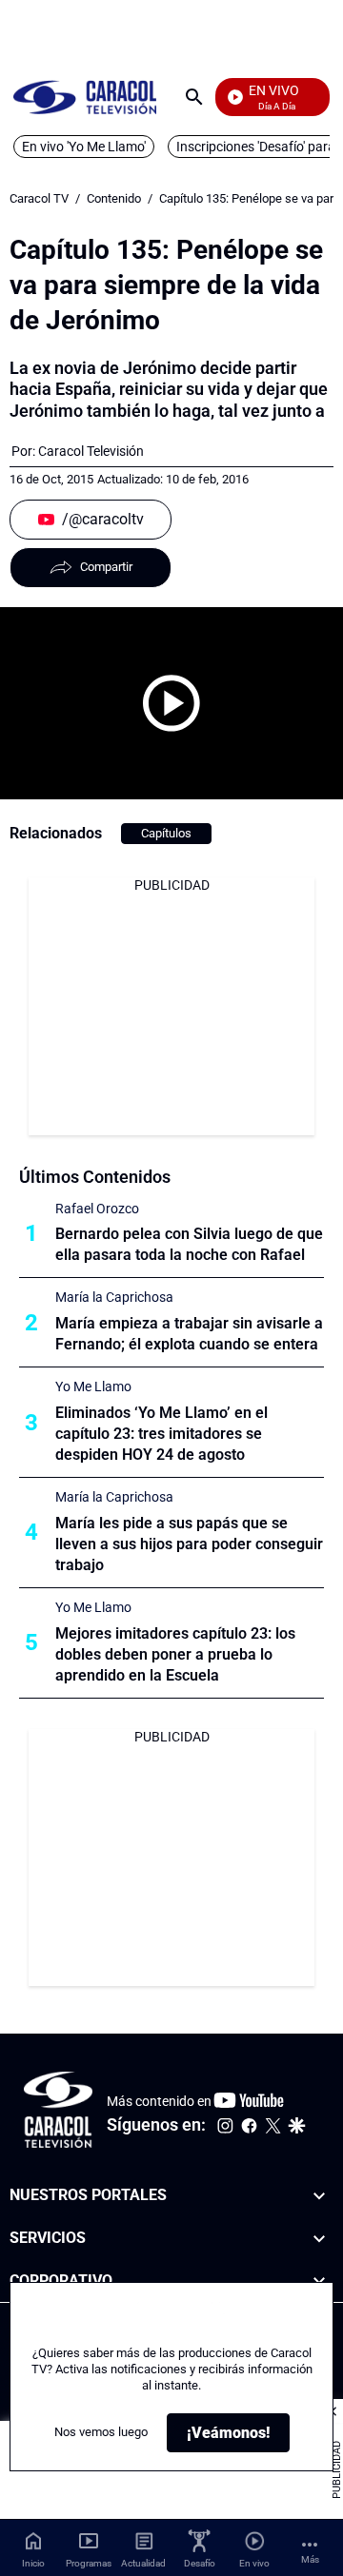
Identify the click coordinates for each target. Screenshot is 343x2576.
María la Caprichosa (114, 1297)
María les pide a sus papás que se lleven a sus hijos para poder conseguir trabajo (189, 1544)
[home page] (85, 97)
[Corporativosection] (319, 2281)
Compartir (106, 567)
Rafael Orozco (97, 1209)
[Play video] (171, 703)
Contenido (114, 198)
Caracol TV (39, 198)
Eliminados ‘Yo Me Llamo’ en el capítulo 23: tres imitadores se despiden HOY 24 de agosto (161, 1434)
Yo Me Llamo (93, 1386)
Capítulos (166, 833)
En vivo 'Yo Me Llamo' (84, 147)
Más (310, 2559)
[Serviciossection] (319, 2239)
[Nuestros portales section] (319, 2196)
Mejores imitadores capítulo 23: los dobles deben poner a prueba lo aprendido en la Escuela (175, 1654)
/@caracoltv (103, 519)
